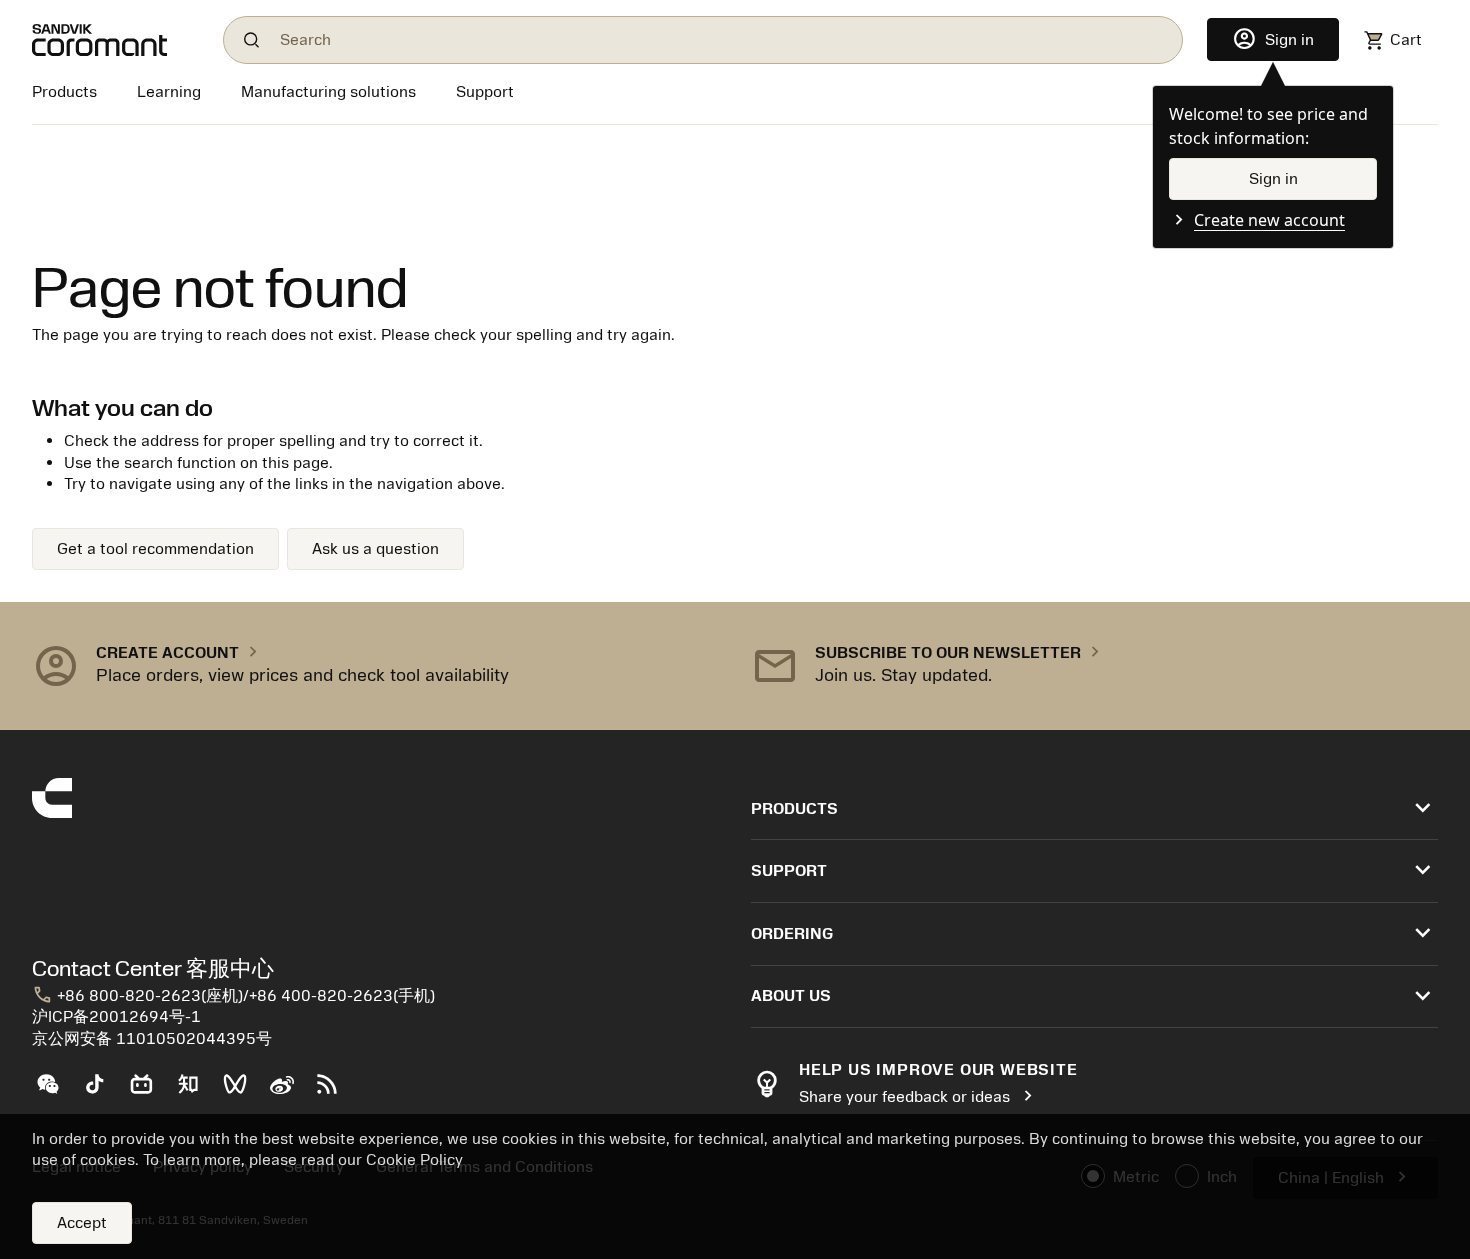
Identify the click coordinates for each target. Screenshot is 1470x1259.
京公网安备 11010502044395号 (152, 1039)
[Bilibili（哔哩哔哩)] (149, 1092)
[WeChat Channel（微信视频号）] (243, 1092)
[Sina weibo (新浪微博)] (289, 1092)
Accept (82, 1223)
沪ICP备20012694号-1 (116, 1017)
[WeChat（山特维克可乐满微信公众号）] (55, 1092)
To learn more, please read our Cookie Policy (303, 1160)
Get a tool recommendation (155, 549)
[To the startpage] (115, 40)
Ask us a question (375, 549)
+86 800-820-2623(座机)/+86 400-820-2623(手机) (233, 996)
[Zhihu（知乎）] (196, 1092)
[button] (375, 666)
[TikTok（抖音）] (102, 1092)
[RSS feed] (335, 1092)
